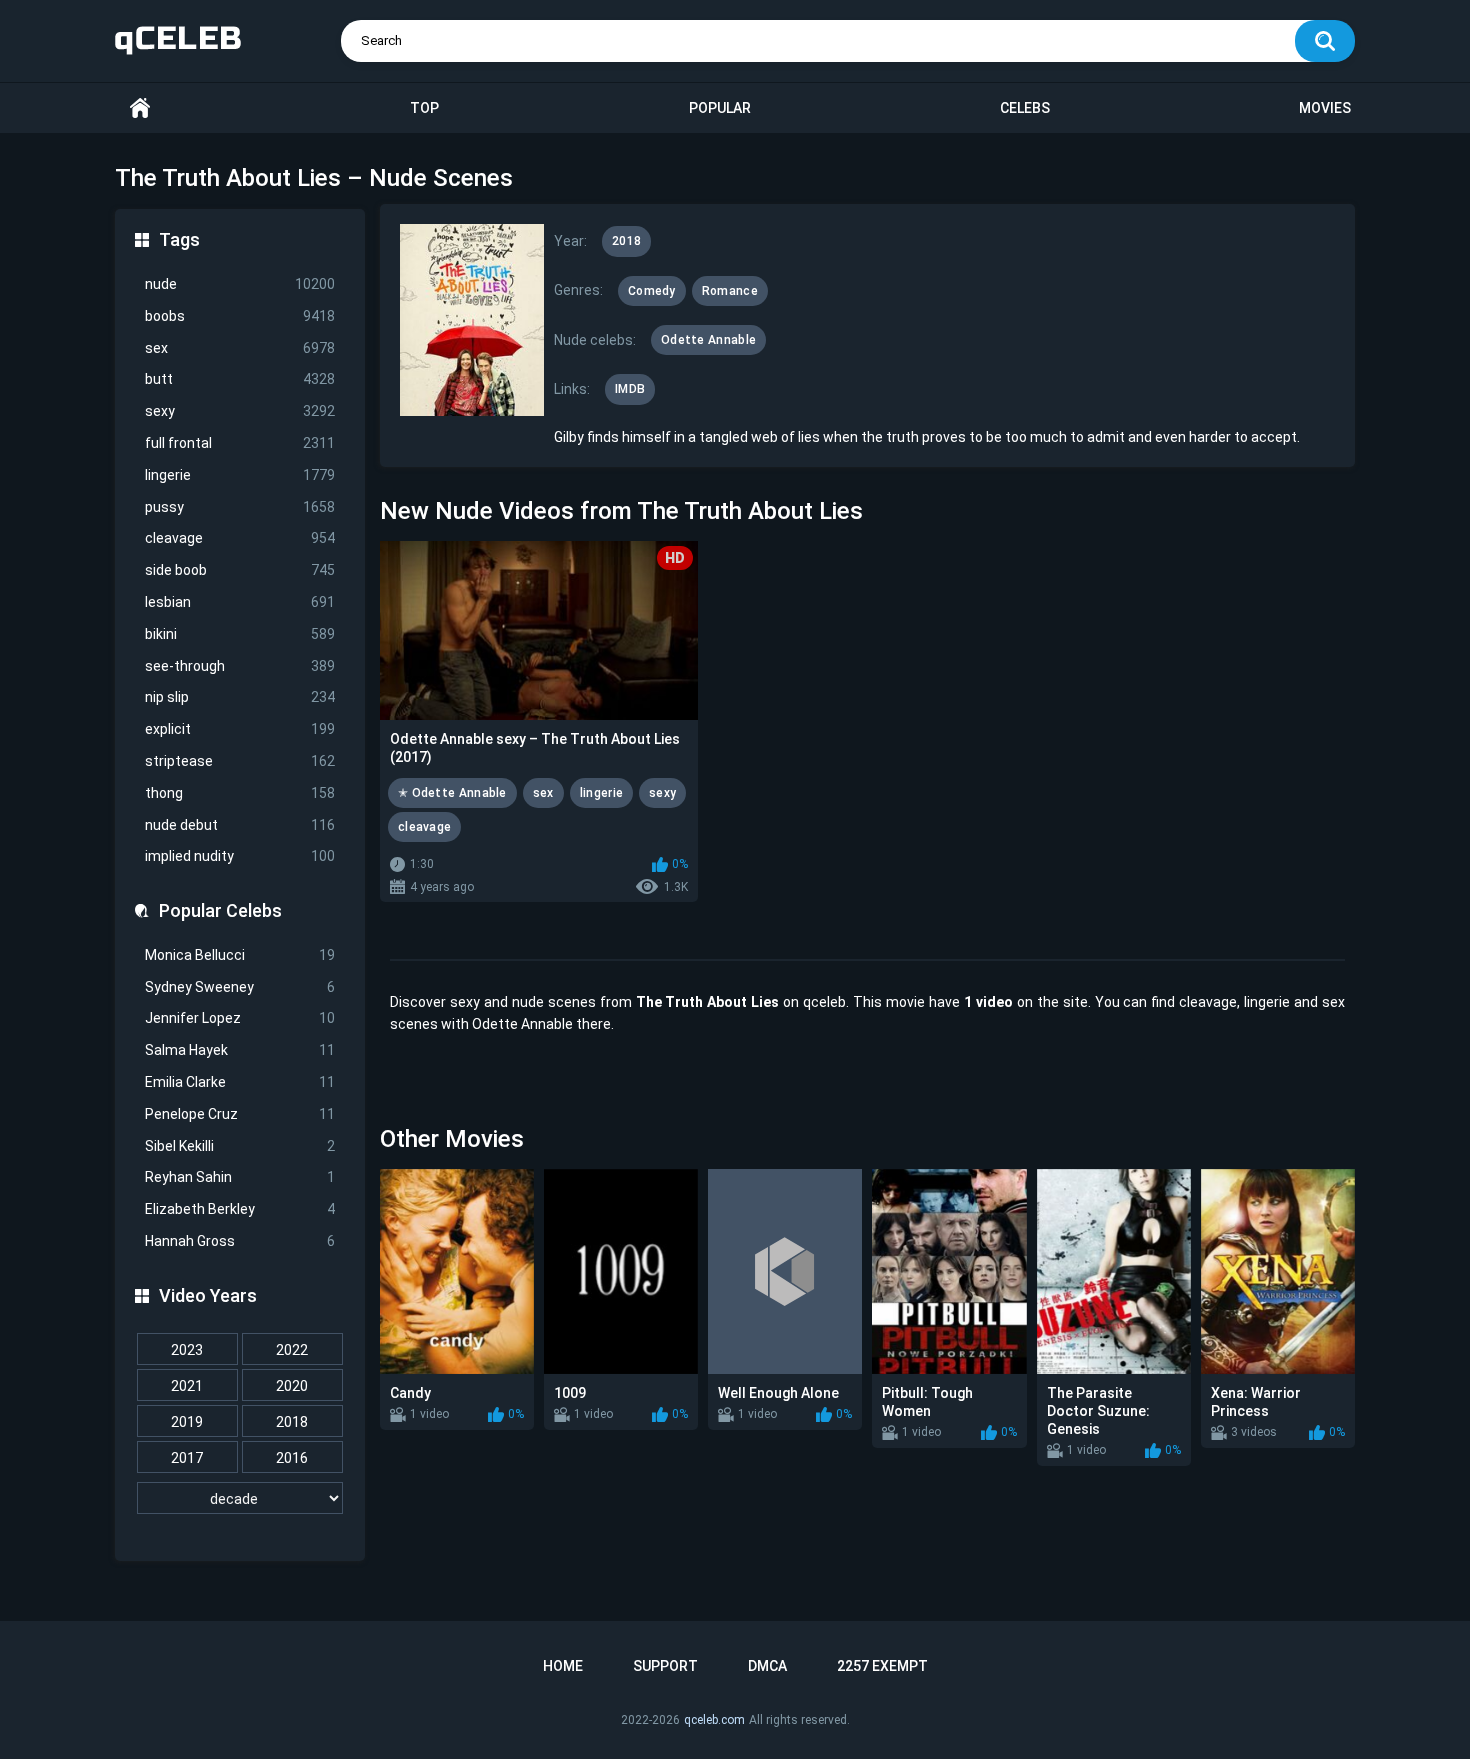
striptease (240, 761)
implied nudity (240, 856)
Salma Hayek (240, 1050)
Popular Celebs (220, 910)
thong (240, 793)
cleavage (240, 538)
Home (140, 108)
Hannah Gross (240, 1241)
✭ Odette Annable (452, 793)
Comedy (652, 291)
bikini (240, 634)
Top (424, 108)
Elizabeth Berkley (240, 1209)
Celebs (1025, 108)
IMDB (630, 389)
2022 (292, 1350)
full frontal (240, 443)
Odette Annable (708, 340)
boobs (240, 316)
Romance (730, 291)
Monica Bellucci (240, 955)
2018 (292, 1422)
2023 (187, 1350)
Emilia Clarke (240, 1082)
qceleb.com (714, 1720)
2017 (187, 1458)
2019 (187, 1422)
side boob (240, 570)
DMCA (767, 1666)
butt (240, 379)
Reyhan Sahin (240, 1177)
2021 (187, 1386)
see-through (240, 666)
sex (240, 348)
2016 (292, 1458)
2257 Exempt (882, 1666)
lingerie (240, 475)
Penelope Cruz (240, 1114)
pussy (240, 507)
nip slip (240, 697)
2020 (292, 1386)
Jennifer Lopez (240, 1018)
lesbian (240, 602)
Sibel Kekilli (240, 1146)
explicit (240, 729)
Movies (1325, 108)
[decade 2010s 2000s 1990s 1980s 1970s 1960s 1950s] (240, 1499)
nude (240, 284)
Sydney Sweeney (240, 987)
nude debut (240, 825)
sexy (240, 411)
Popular (720, 108)
